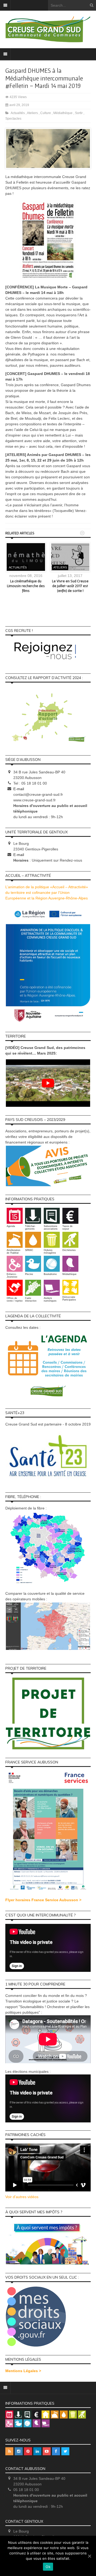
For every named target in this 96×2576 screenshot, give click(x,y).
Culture (46, 113)
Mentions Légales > (23, 2371)
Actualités (18, 113)
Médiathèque (63, 113)
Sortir (79, 113)
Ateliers (33, 113)
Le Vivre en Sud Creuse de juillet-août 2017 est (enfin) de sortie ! (70, 586)
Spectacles (13, 119)
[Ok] (89, 2556)
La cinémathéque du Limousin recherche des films (26, 586)
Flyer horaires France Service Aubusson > (43, 1900)
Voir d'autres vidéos (22, 2197)
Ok (48, 2567)
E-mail (19, 789)
